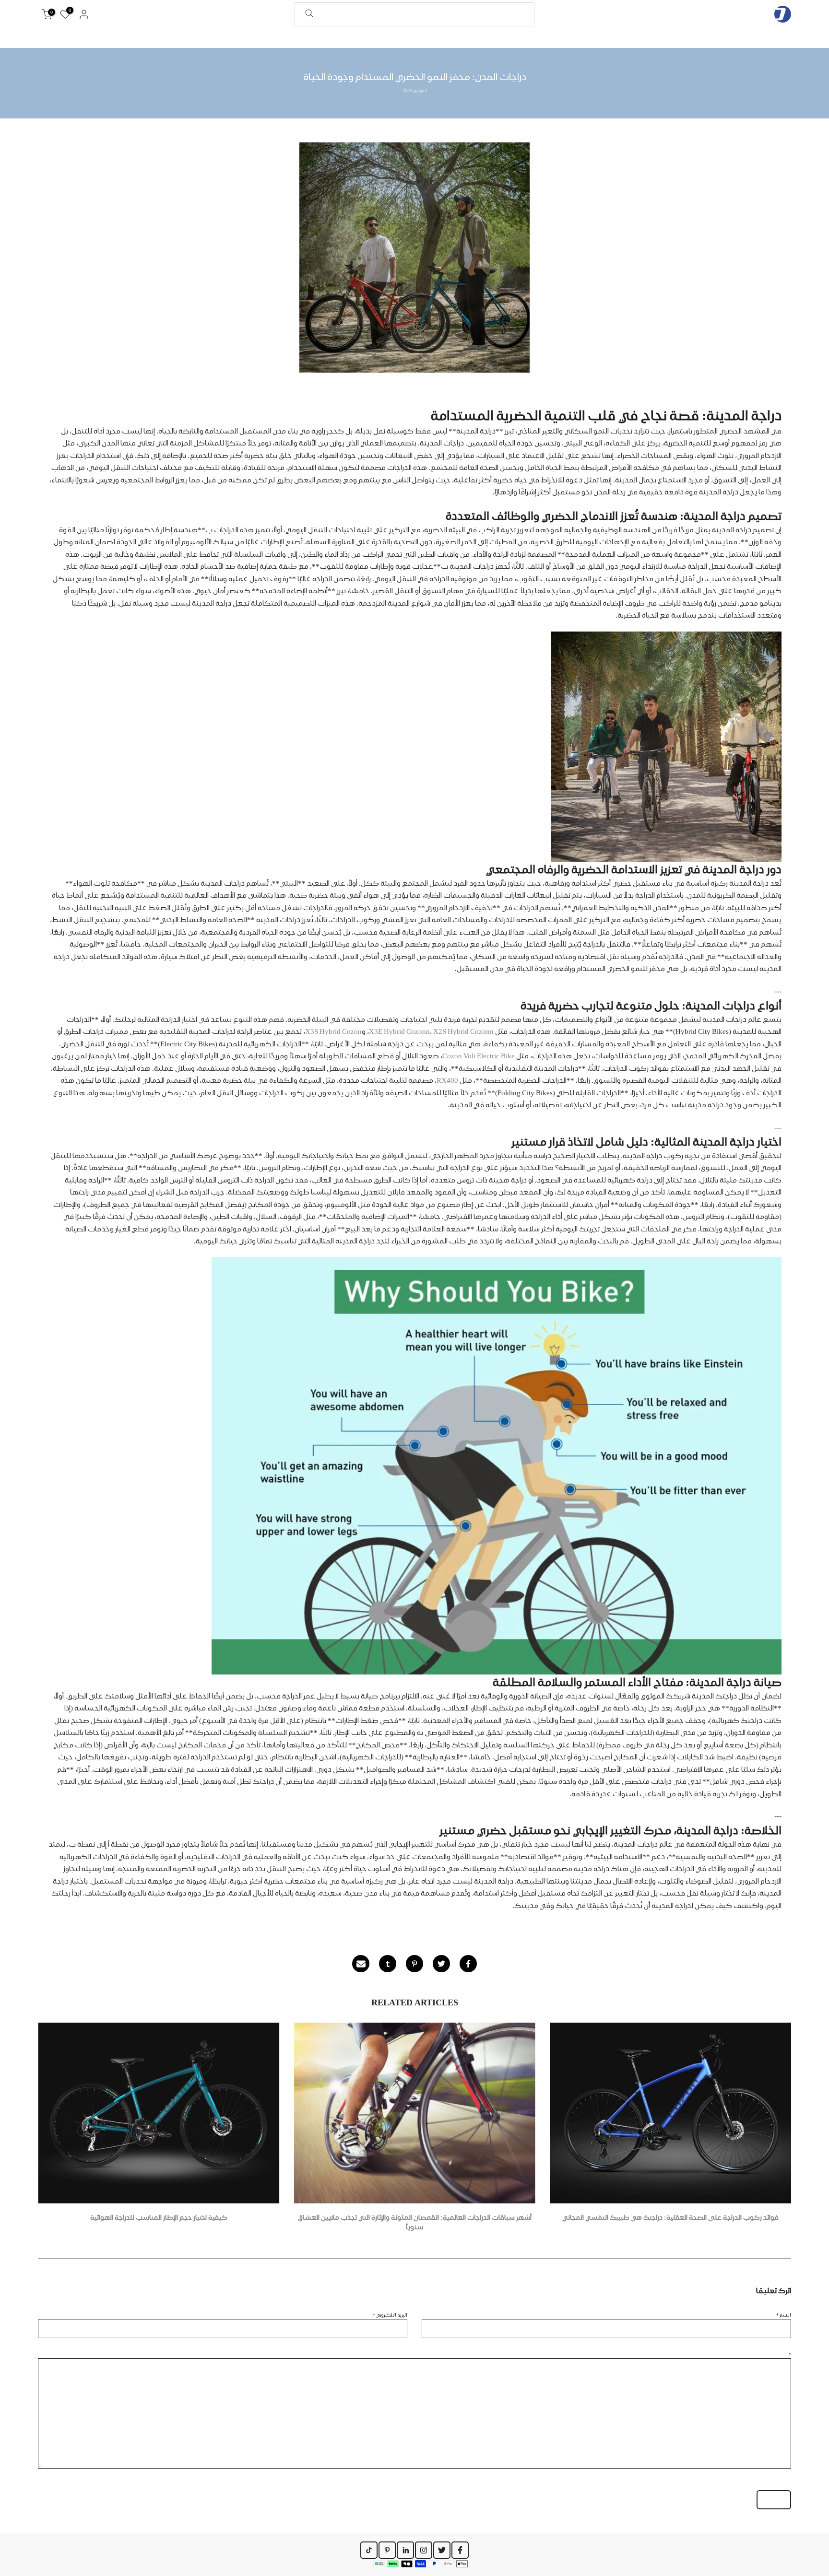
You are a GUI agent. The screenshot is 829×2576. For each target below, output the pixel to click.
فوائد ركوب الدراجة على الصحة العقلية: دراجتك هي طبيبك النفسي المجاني (670, 2218)
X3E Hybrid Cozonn (399, 1031)
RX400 (447, 1080)
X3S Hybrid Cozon (333, 1031)
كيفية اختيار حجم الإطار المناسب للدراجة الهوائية (159, 2218)
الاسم (784, 2315)
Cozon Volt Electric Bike (479, 1056)
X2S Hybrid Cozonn (463, 1031)
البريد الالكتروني (390, 2315)
